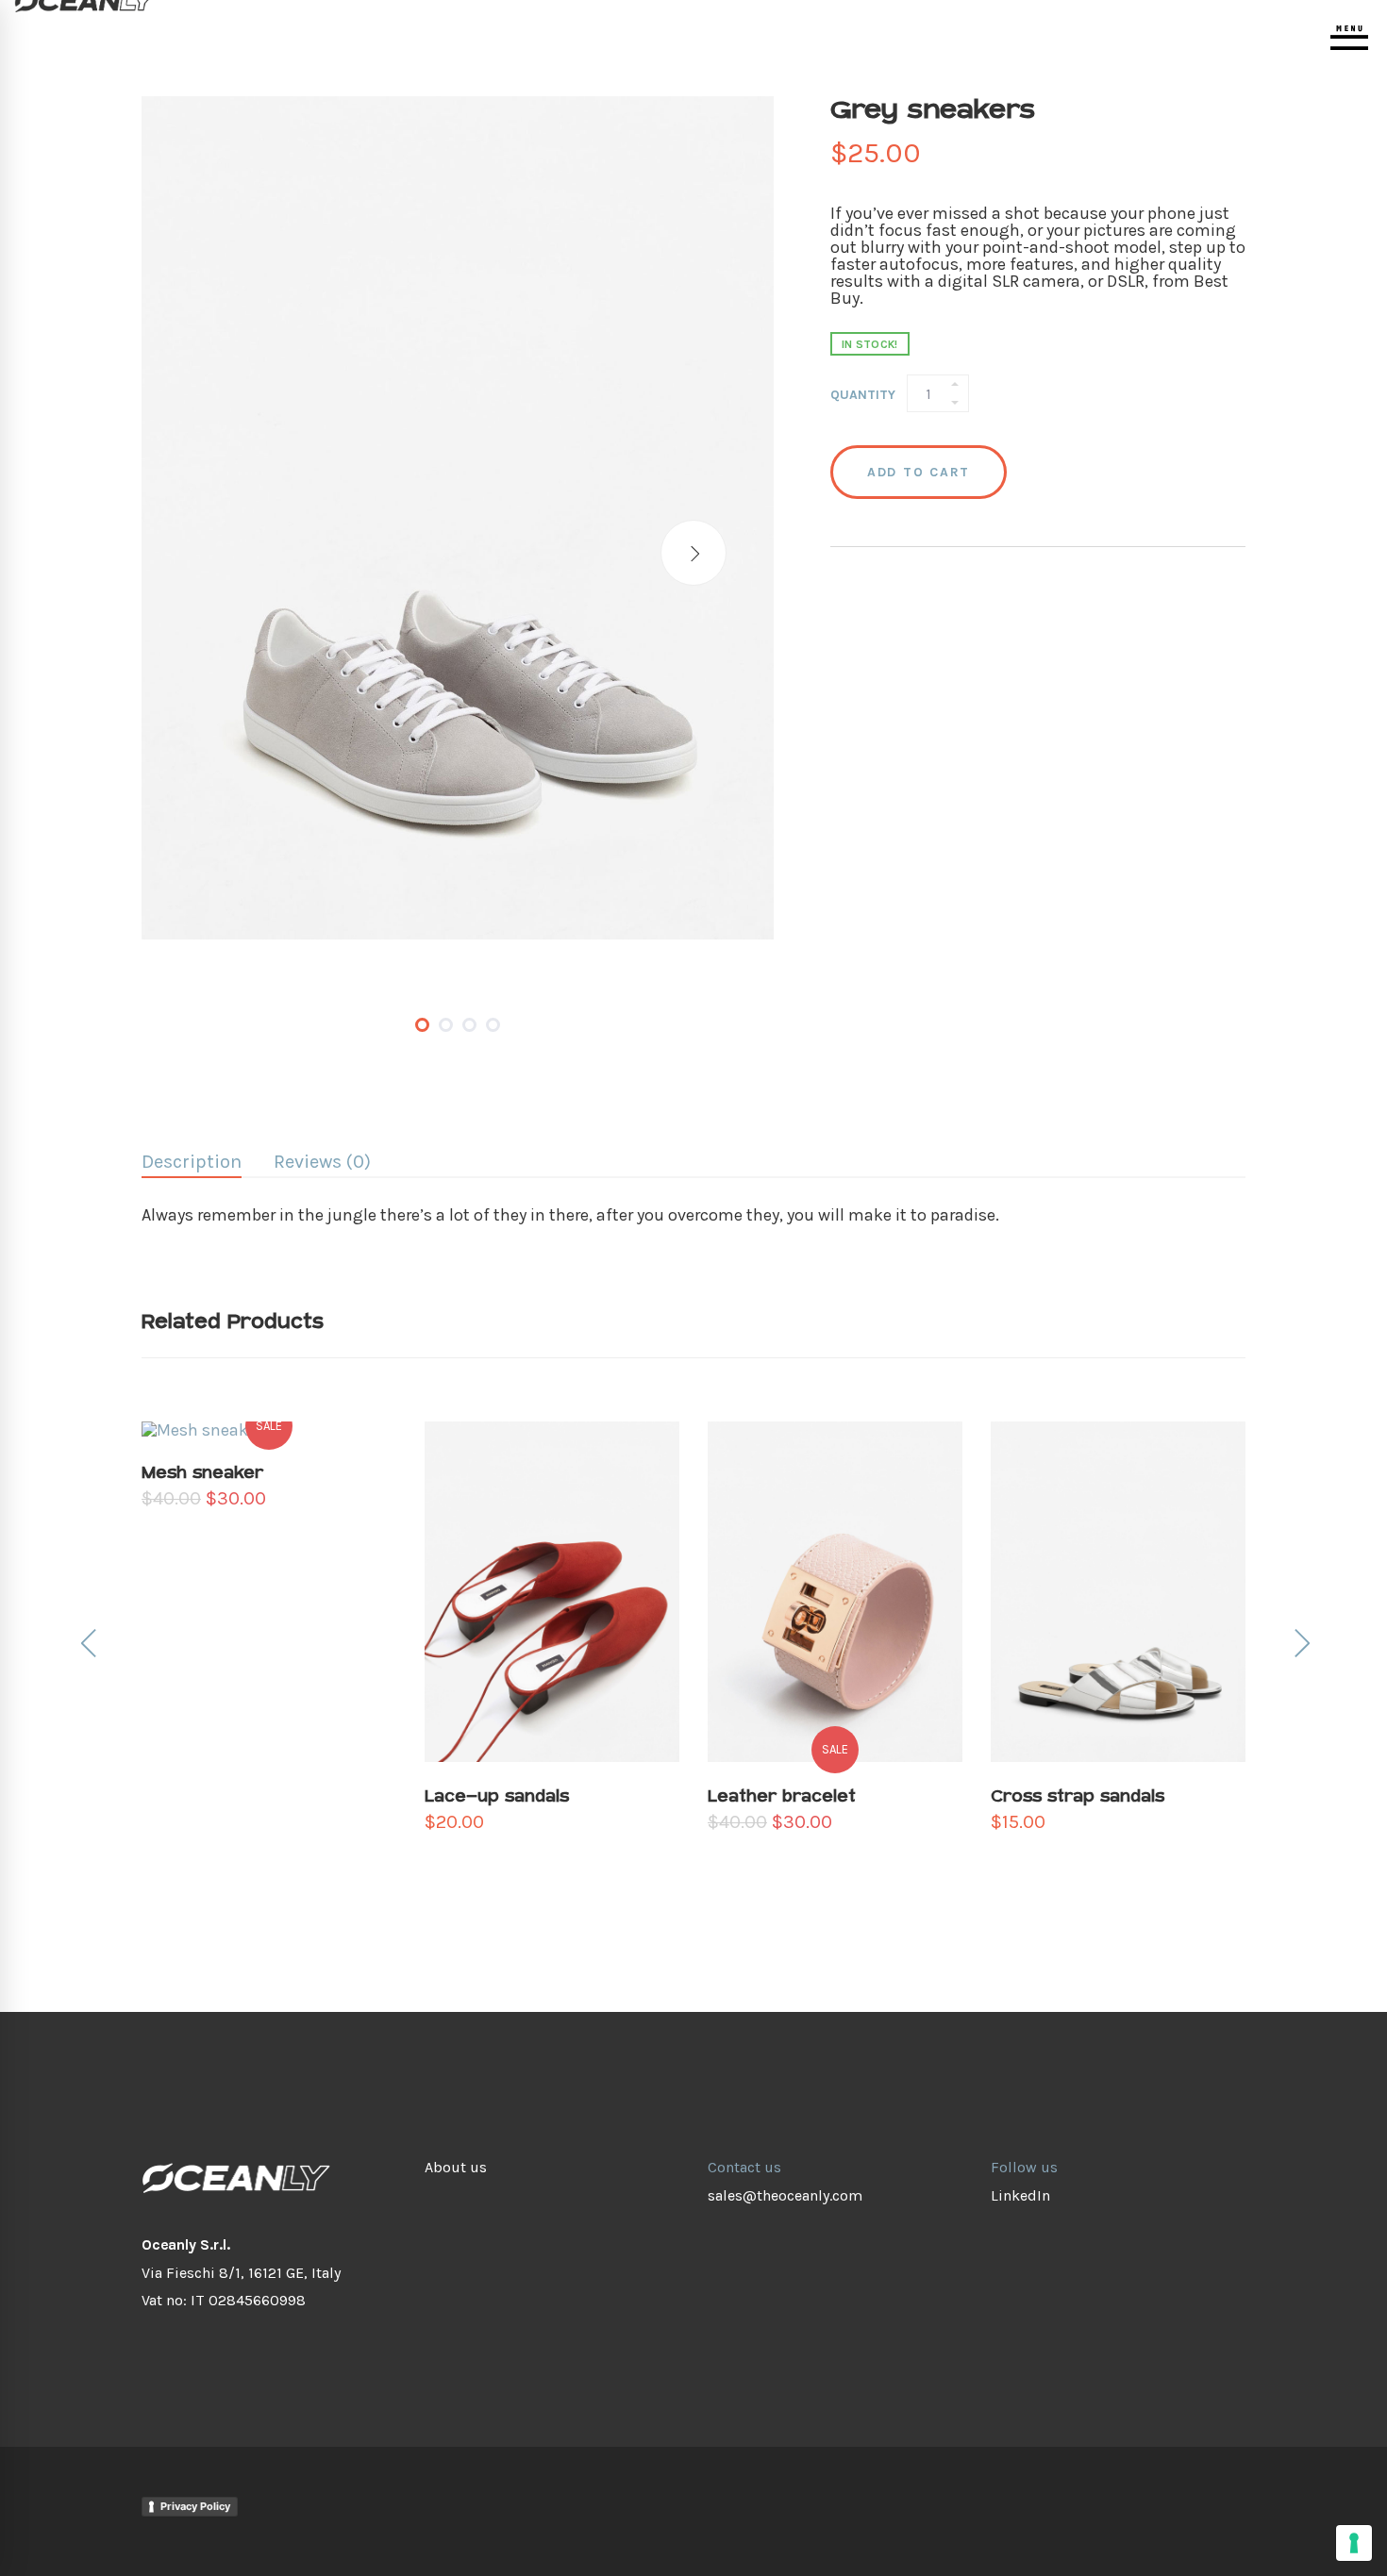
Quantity (863, 395)
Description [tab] (192, 1162)
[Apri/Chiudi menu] (1349, 38)
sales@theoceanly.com (785, 2195)
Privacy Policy (195, 2506)
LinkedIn (1020, 2195)
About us (456, 2167)
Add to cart (919, 472)
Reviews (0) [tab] (322, 1162)
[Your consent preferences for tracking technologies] (1354, 2543)
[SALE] (835, 1430)
